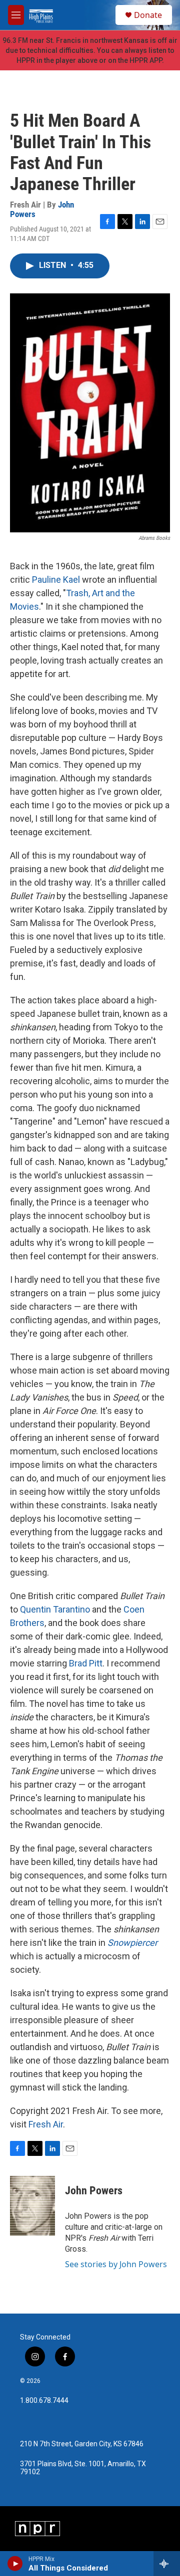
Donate (148, 15)
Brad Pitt (86, 1663)
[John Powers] (32, 2206)
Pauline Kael (56, 580)
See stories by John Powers (116, 2264)
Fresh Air (46, 2124)
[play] (15, 2564)
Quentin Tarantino (56, 1609)
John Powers (94, 2191)
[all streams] (167, 2564)
